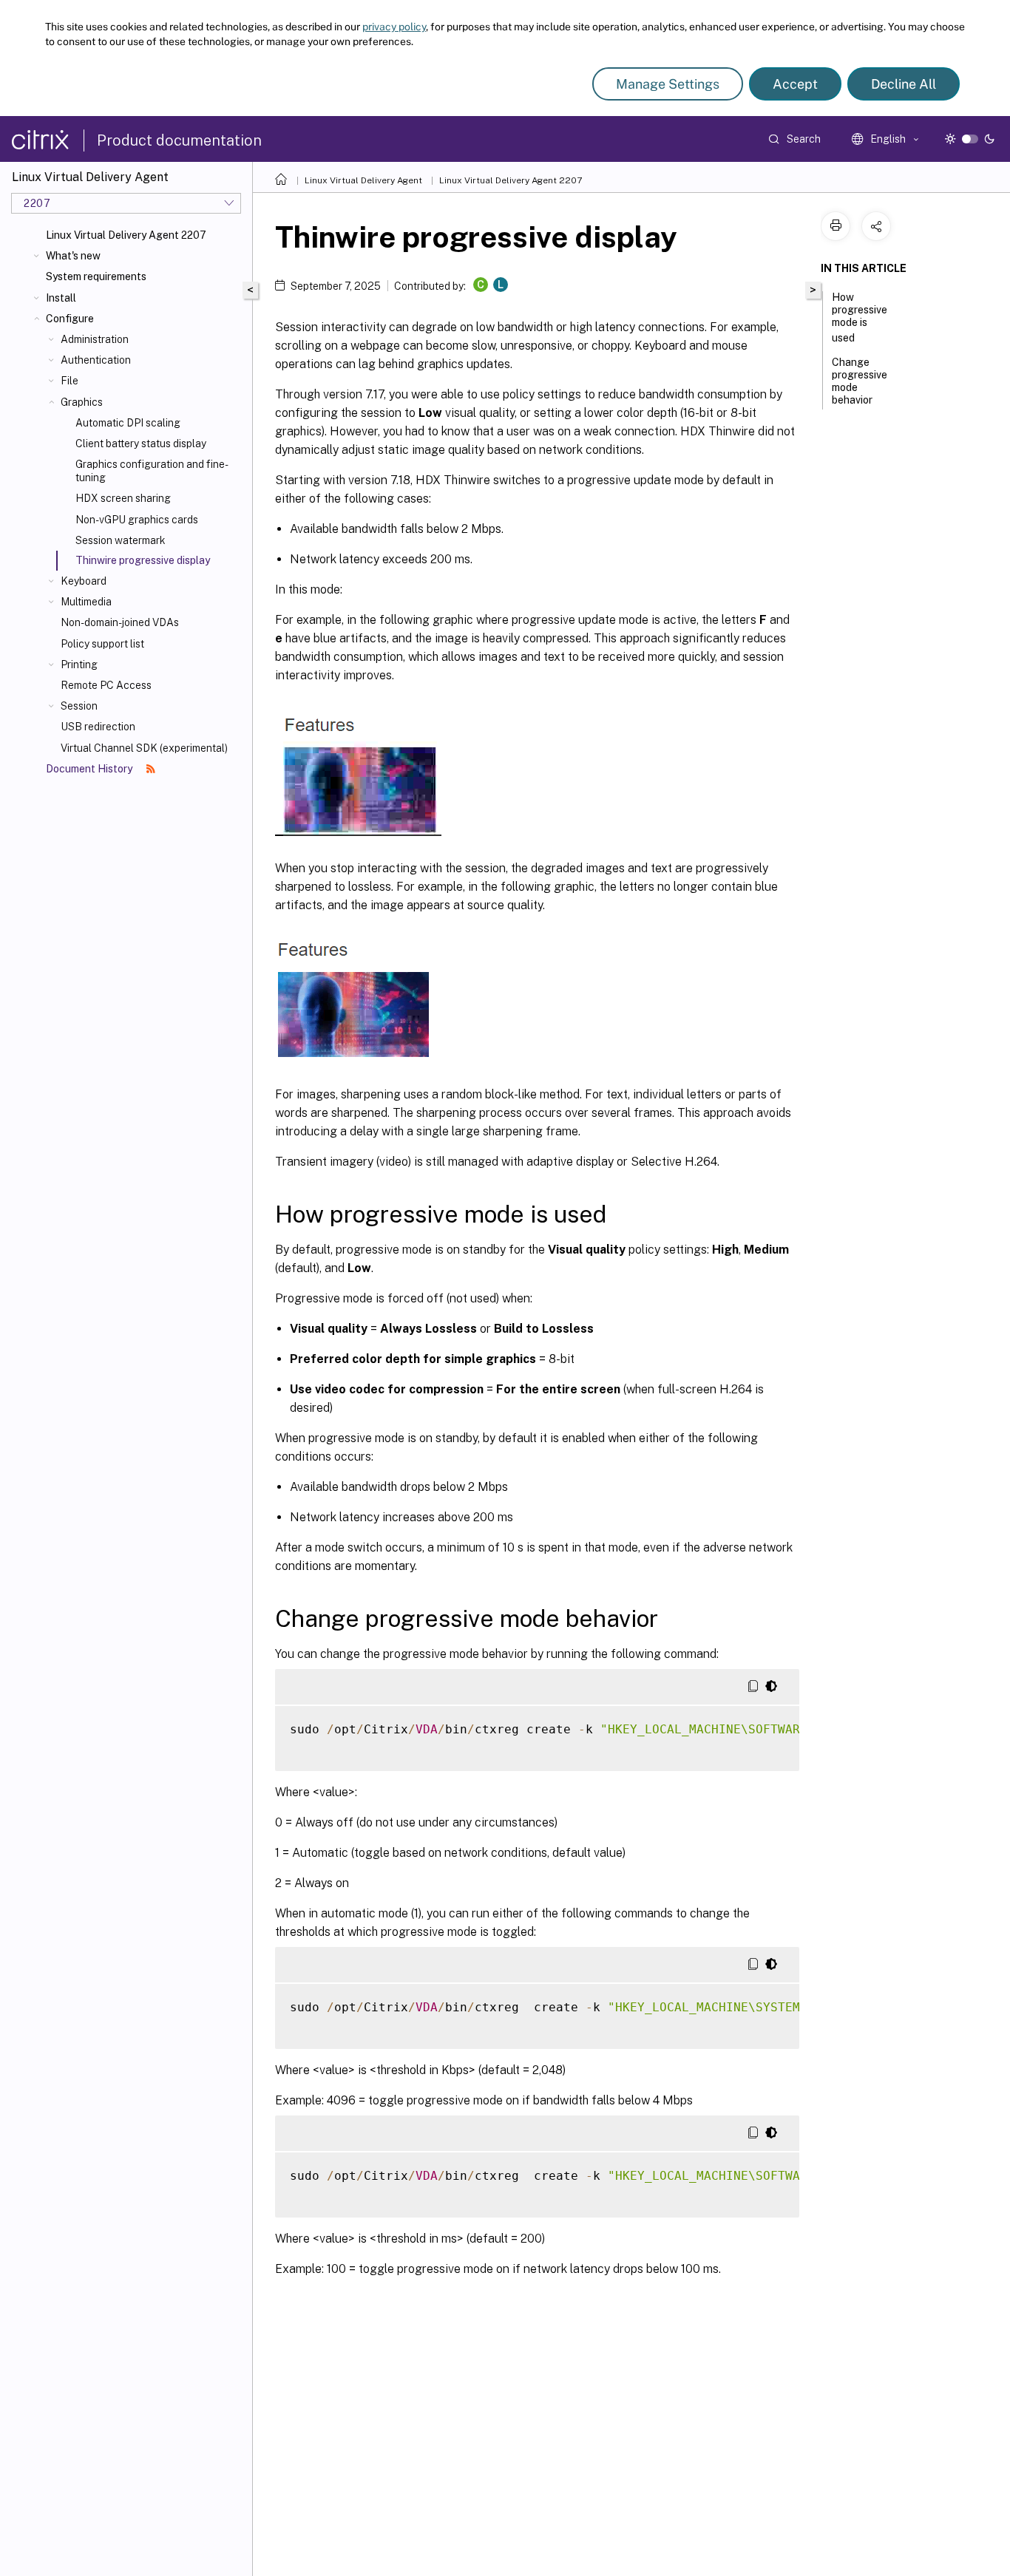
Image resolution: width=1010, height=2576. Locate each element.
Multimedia (86, 602)
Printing (79, 665)
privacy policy (394, 27)
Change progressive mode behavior (860, 381)
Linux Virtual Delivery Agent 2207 (126, 235)
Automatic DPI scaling (128, 423)
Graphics (82, 402)
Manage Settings (668, 84)
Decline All (904, 84)
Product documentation (179, 140)
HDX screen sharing (123, 498)
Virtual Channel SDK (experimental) (144, 748)
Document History (90, 769)
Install (61, 298)
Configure (70, 319)
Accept (795, 84)
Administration (95, 339)
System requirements (96, 276)
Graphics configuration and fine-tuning (152, 471)
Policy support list (102, 644)
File (70, 381)
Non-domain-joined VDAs (120, 622)
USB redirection (98, 727)
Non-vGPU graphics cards (137, 520)
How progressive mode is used (860, 317)
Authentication (96, 360)
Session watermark (121, 540)
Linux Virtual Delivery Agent (363, 180)
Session (79, 706)
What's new (73, 256)
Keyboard (84, 581)
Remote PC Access (106, 685)
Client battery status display (141, 444)
